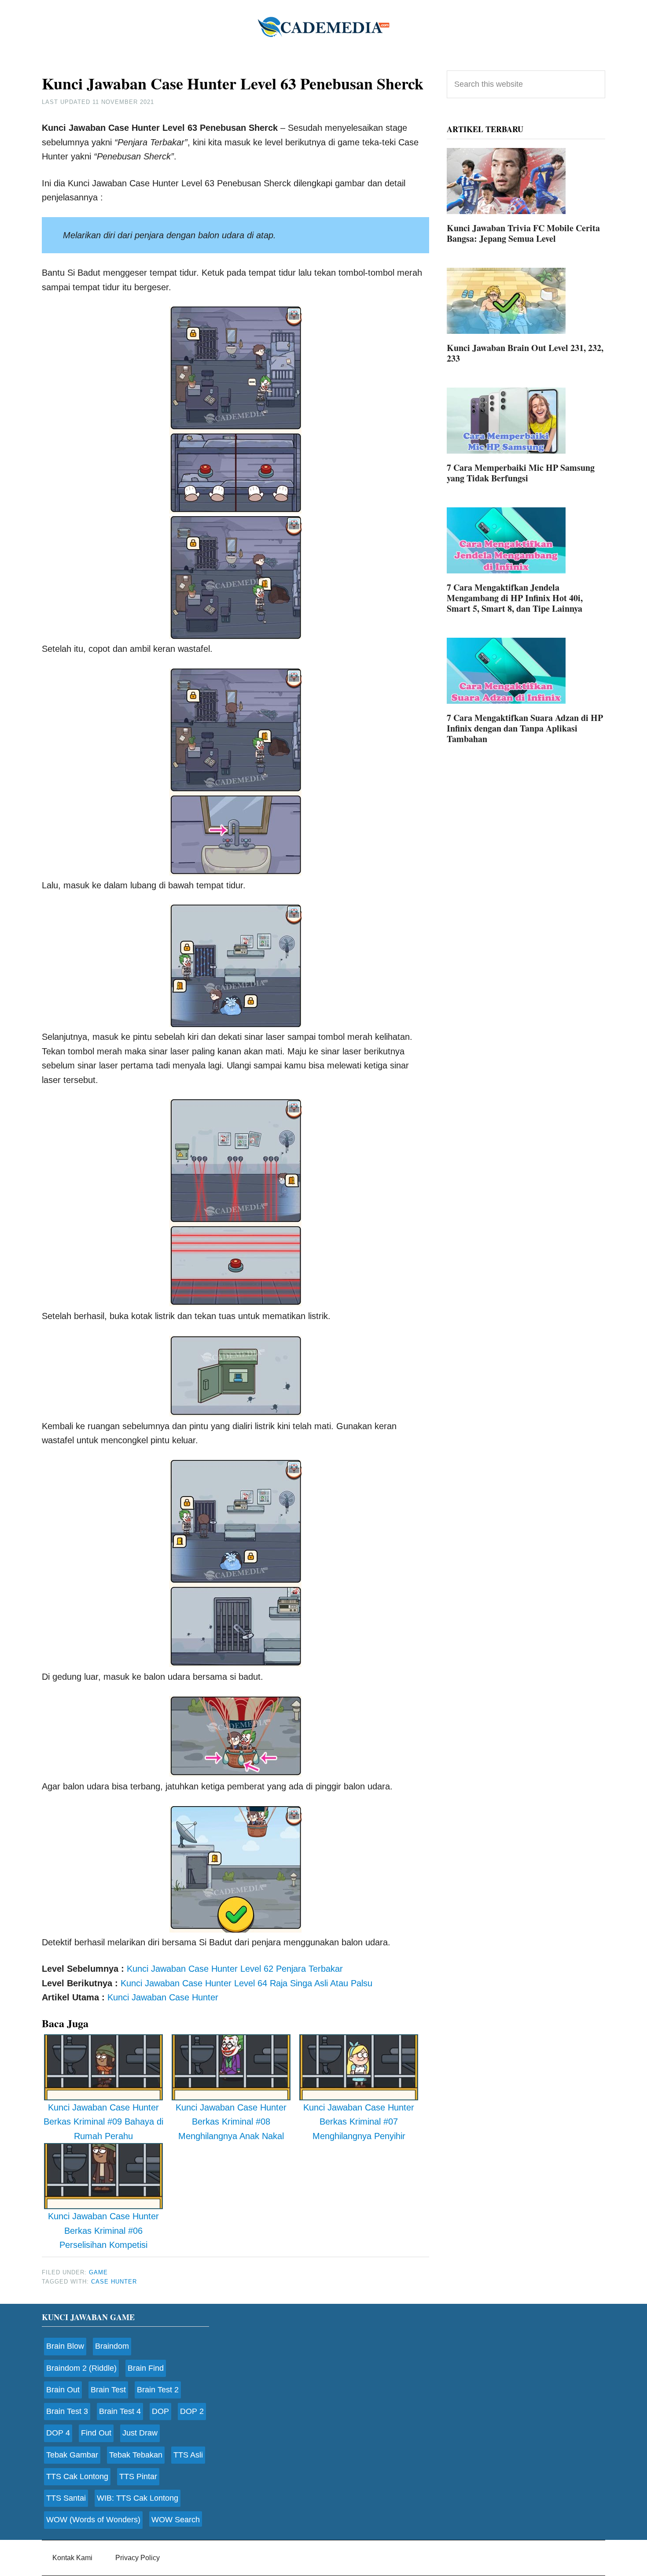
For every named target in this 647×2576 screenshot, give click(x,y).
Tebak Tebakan (136, 2455)
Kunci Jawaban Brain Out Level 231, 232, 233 (525, 353)
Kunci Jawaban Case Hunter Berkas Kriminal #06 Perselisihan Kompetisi (103, 2230)
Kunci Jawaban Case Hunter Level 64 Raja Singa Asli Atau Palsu (246, 1983)
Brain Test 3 (67, 2411)
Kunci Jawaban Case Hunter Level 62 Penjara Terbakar (235, 1969)
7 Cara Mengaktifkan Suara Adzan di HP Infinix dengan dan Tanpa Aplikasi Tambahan (525, 728)
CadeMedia (323, 26)
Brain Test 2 (158, 2390)
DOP (160, 2411)
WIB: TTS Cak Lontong (138, 2498)
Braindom (112, 2346)
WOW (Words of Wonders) (93, 2520)
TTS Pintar (138, 2476)
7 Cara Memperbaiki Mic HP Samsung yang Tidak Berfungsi (521, 473)
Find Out (96, 2433)
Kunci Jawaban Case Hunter (163, 1997)
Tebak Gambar (72, 2455)
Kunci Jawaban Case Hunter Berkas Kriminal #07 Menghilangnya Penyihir (359, 2122)
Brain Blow (65, 2346)
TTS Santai (66, 2498)
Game (98, 2272)
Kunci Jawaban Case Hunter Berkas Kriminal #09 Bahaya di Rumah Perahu (103, 2122)
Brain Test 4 (120, 2411)
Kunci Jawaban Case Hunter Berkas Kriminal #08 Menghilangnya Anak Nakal (231, 2122)
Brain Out (63, 2390)
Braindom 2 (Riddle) (81, 2368)
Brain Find (146, 2368)
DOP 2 (192, 2411)
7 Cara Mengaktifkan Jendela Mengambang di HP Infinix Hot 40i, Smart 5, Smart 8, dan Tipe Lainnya (515, 598)
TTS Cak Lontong (77, 2476)
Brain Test (108, 2390)
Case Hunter (114, 2282)
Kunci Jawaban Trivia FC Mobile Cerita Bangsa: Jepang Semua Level (523, 233)
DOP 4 (58, 2433)
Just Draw (140, 2433)
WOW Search (176, 2520)
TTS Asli (188, 2455)
